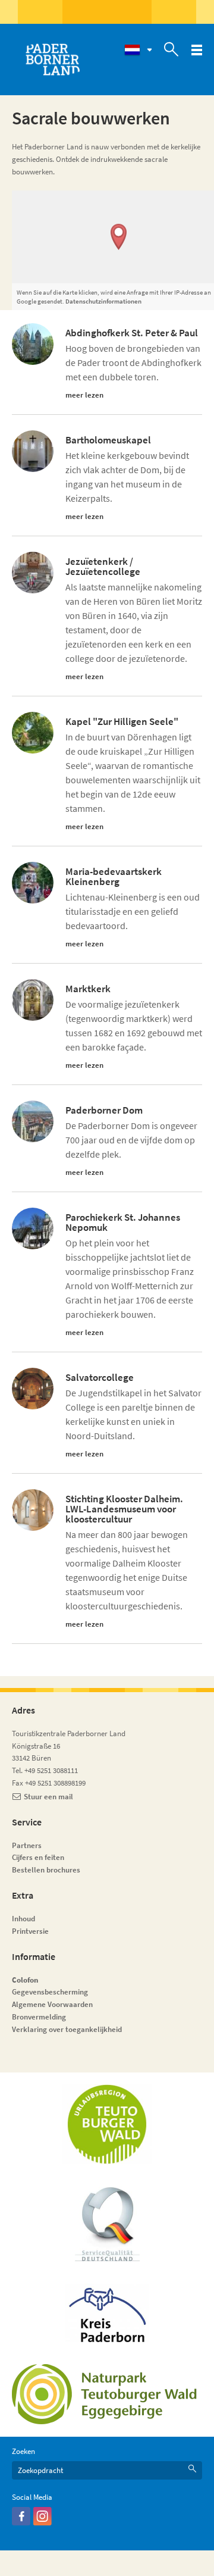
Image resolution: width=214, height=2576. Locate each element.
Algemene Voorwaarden (52, 2004)
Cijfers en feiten (38, 1857)
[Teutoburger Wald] (107, 2124)
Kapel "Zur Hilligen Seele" (122, 722)
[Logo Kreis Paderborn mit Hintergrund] (107, 2313)
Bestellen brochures (46, 1870)
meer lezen (84, 395)
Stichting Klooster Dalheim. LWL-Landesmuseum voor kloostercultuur (124, 1509)
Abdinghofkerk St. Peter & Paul (132, 333)
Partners (27, 1845)
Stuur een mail (48, 1797)
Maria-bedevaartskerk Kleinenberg (114, 877)
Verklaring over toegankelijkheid (67, 2029)
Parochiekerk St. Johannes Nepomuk (123, 1223)
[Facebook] (21, 2523)
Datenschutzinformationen (103, 301)
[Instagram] (43, 2523)
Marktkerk (88, 989)
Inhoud (23, 1919)
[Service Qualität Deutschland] (107, 2224)
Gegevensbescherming (50, 1992)
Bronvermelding (40, 2017)
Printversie (30, 1931)
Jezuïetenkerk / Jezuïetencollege (103, 567)
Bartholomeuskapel (108, 440)
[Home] (52, 60)
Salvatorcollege (100, 1378)
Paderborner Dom (104, 1110)
